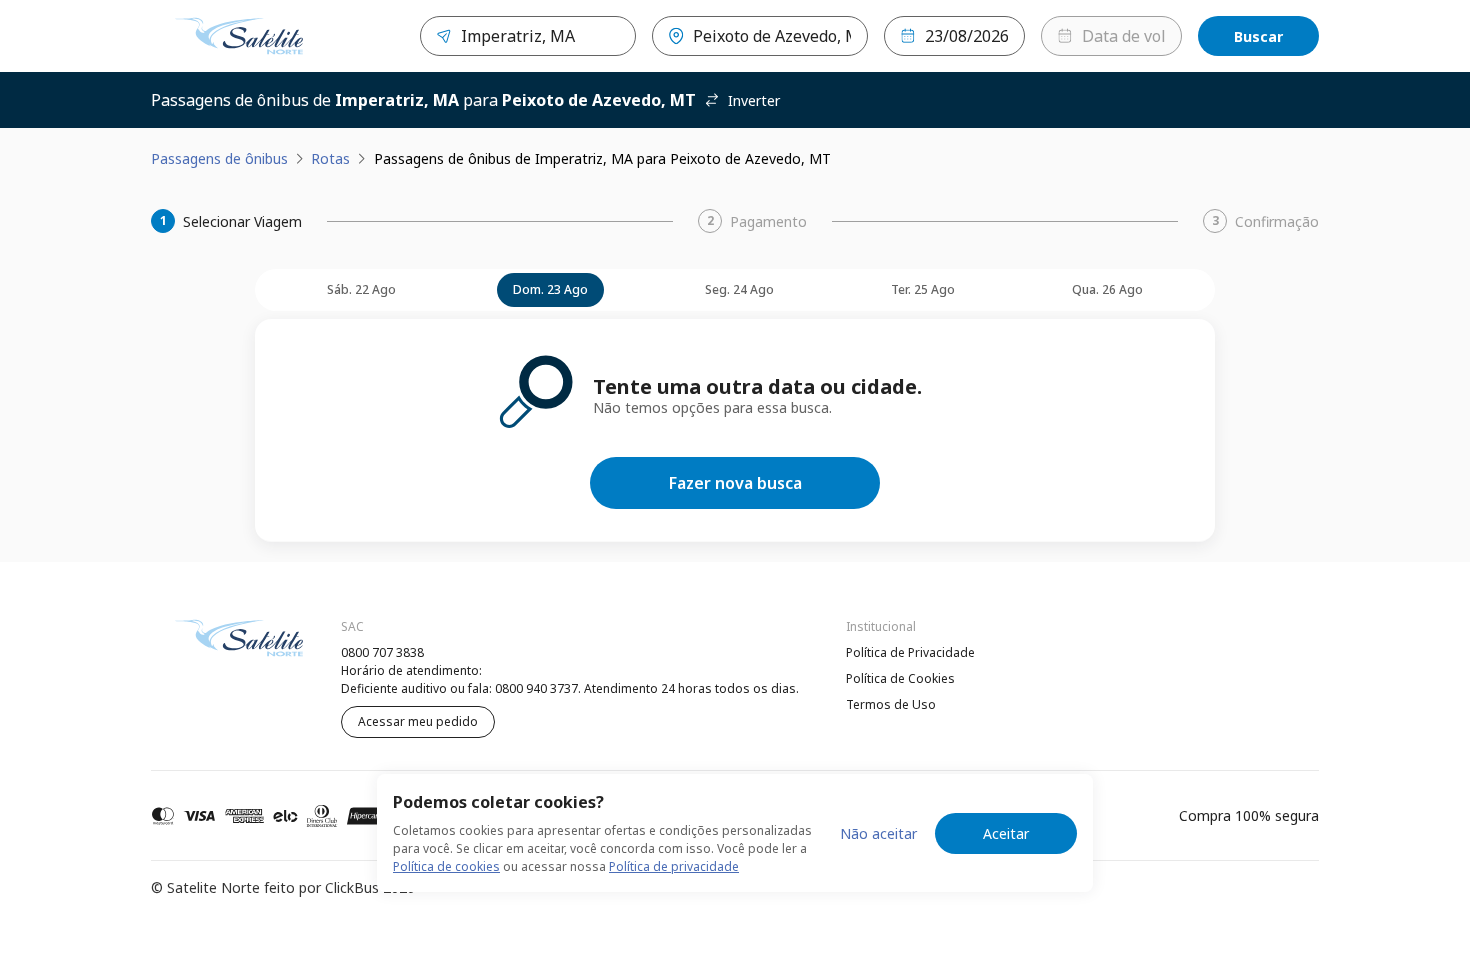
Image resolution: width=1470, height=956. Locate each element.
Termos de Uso (891, 704)
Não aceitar (878, 833)
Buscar (1258, 36)
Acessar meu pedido (418, 721)
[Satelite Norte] (239, 36)
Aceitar (1006, 833)
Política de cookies (446, 866)
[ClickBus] (206, 650)
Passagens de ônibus (219, 158)
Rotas (330, 158)
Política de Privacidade (910, 652)
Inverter (754, 100)
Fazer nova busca (735, 483)
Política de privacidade (674, 866)
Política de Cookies (900, 678)
